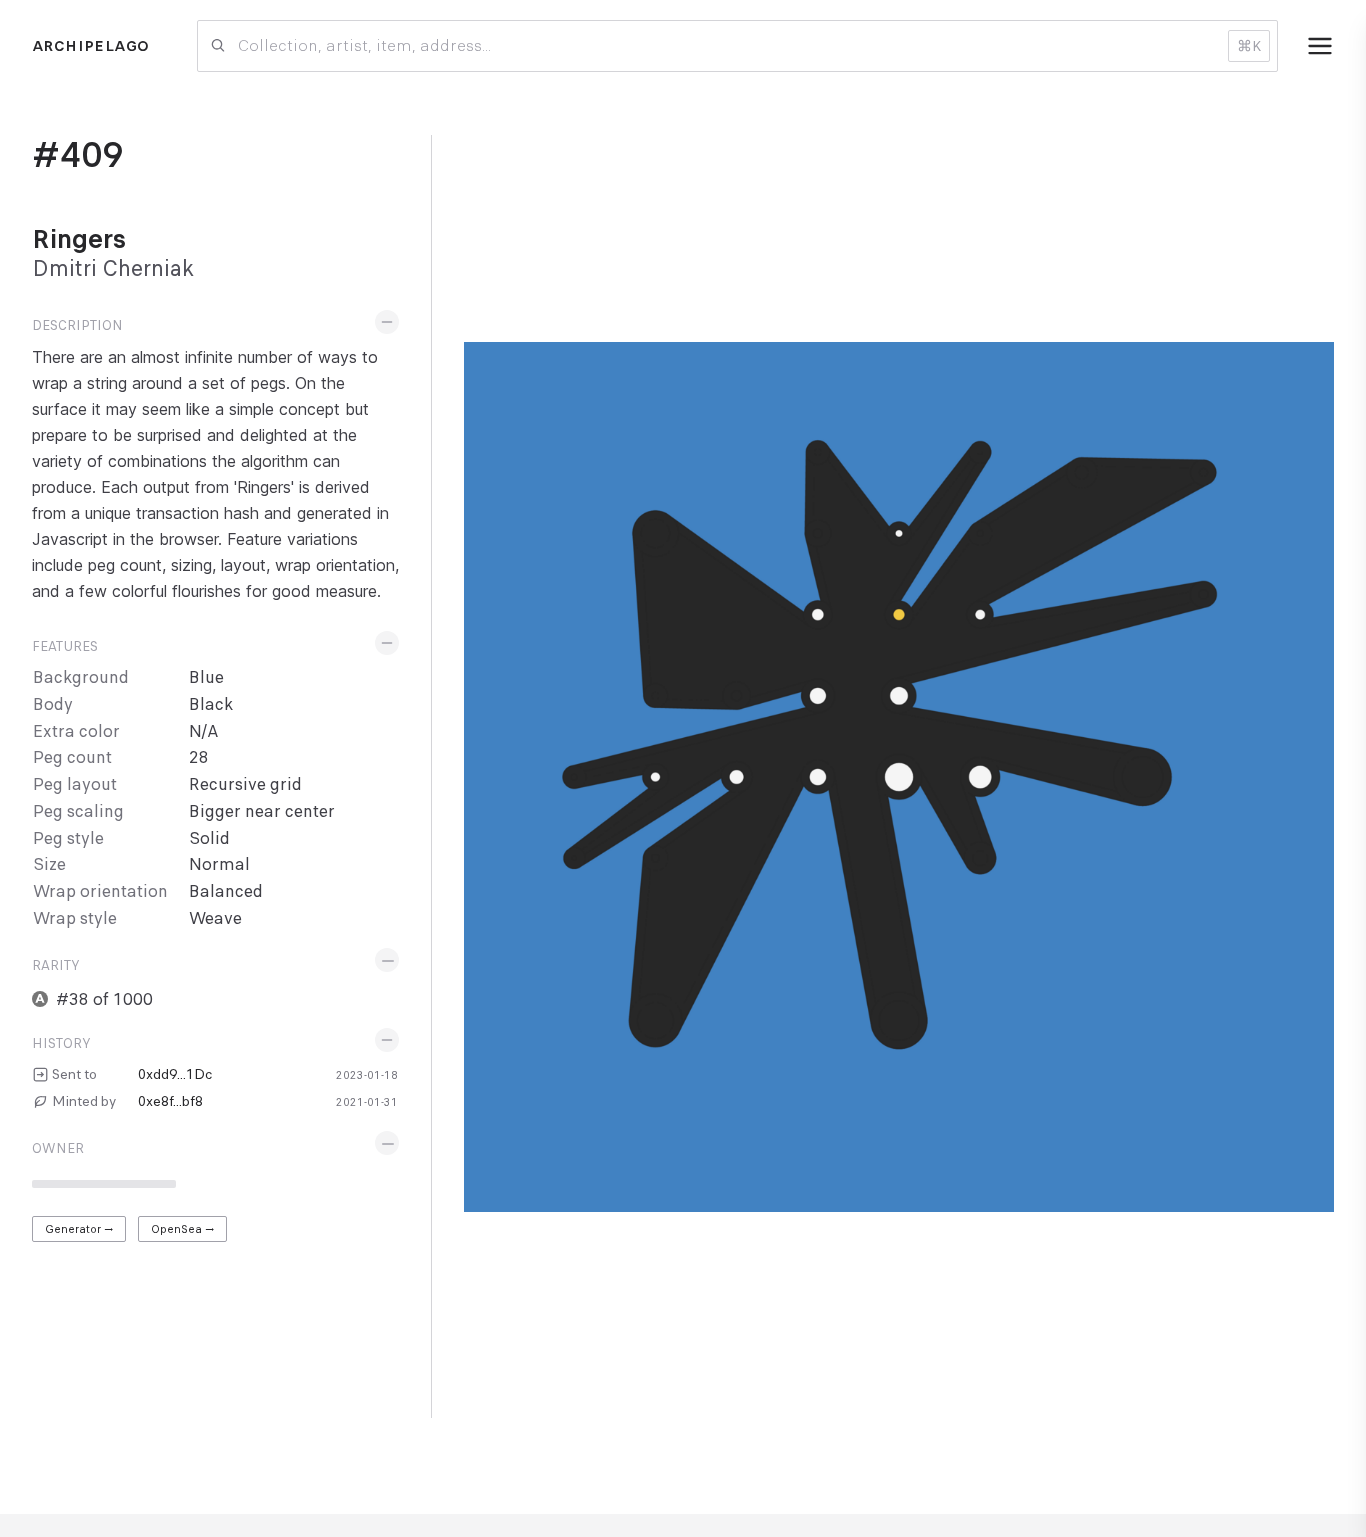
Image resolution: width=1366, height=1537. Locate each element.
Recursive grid (245, 784)
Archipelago (90, 46)
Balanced (226, 891)
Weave (215, 918)
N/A (203, 731)
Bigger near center (262, 811)
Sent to (74, 1074)
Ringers (79, 239)
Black (211, 704)
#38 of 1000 (104, 999)
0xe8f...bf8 (170, 1101)
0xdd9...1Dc (175, 1074)
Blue (206, 677)
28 (199, 757)
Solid (209, 838)
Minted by (84, 1101)
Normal (219, 864)
